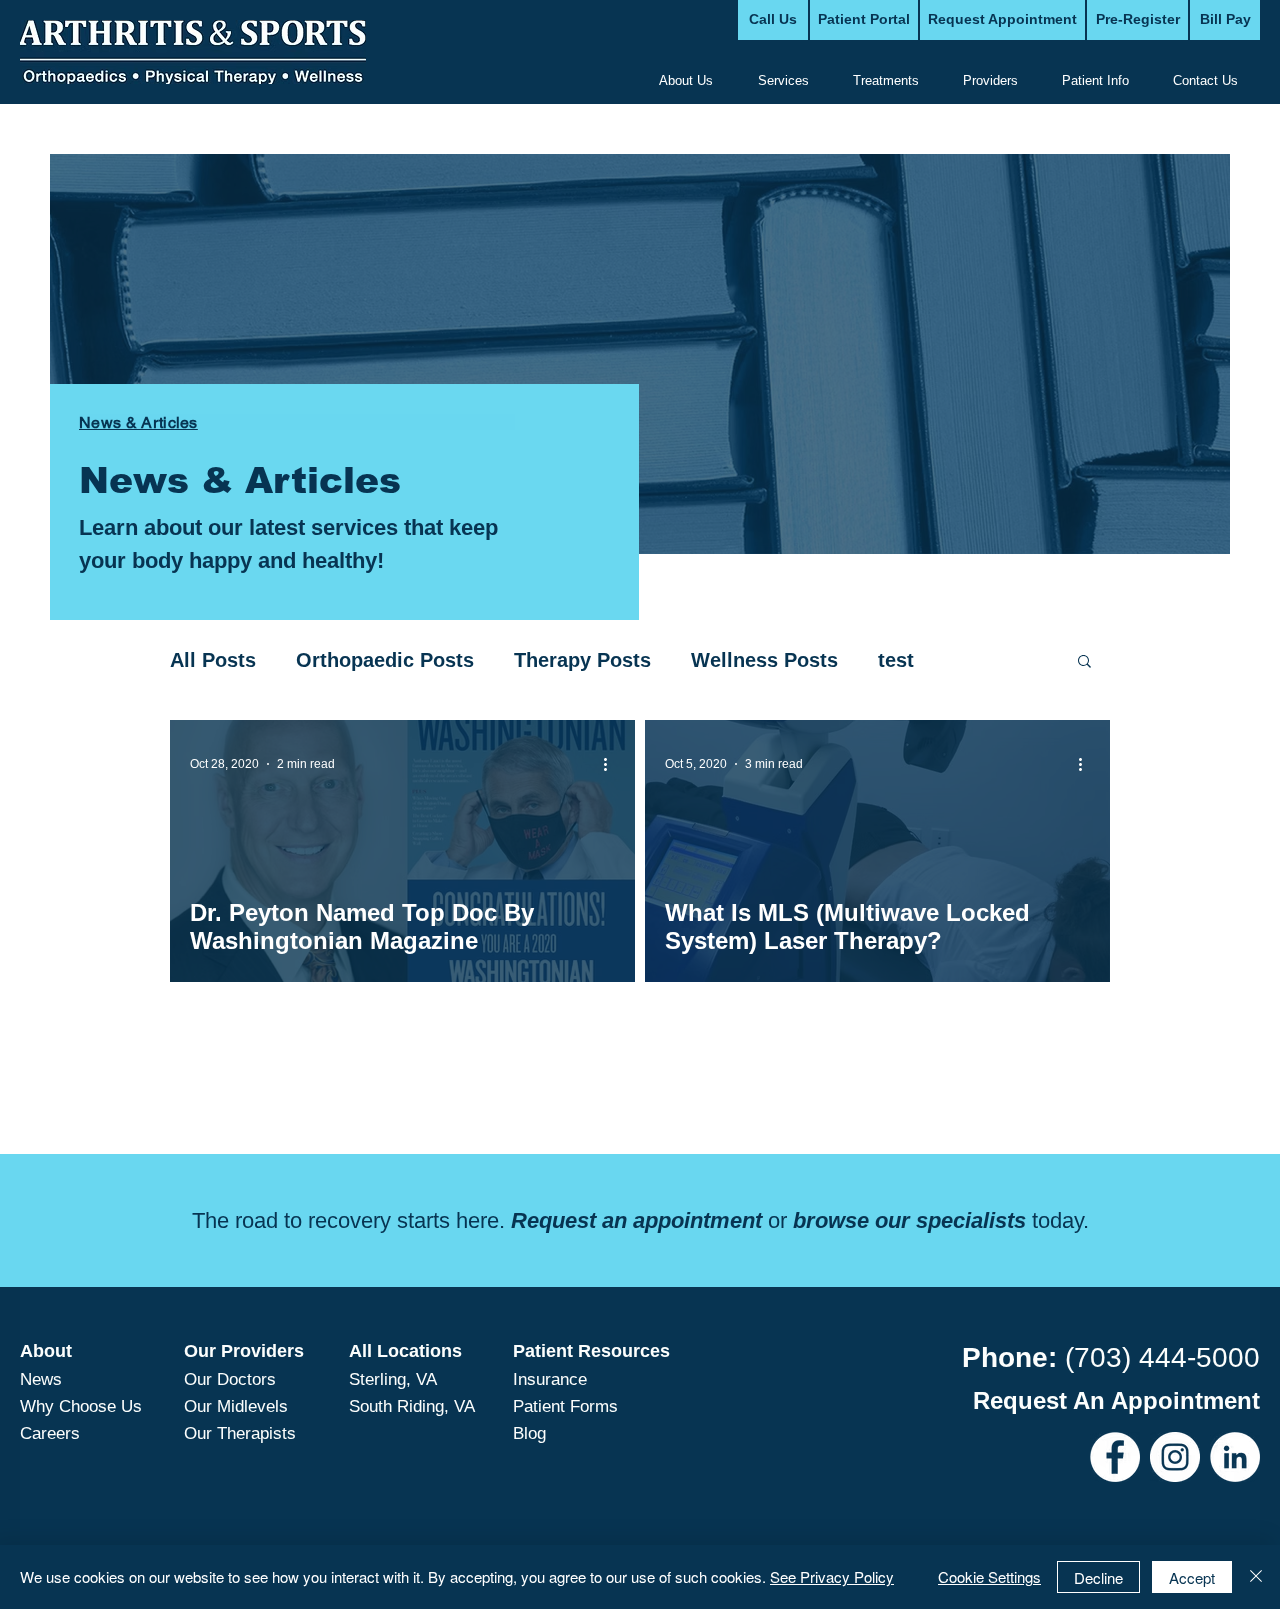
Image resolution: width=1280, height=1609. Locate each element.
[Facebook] (1115, 1457)
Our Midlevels (236, 1406)
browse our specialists (909, 1220)
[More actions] (612, 764)
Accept (1192, 1577)
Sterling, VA (393, 1379)
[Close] (1256, 1577)
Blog (529, 1433)
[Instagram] (1175, 1457)
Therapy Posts (582, 660)
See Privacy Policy (832, 1576)
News (41, 1379)
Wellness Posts (764, 660)
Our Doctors (230, 1379)
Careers (50, 1433)
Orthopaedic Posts (385, 660)
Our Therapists (240, 1433)
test (896, 660)
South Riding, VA (412, 1406)
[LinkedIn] (1235, 1457)
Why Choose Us (81, 1406)
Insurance (550, 1379)
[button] (1084, 662)
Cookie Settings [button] (989, 1576)
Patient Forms (565, 1406)
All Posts (213, 660)
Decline (1098, 1577)
